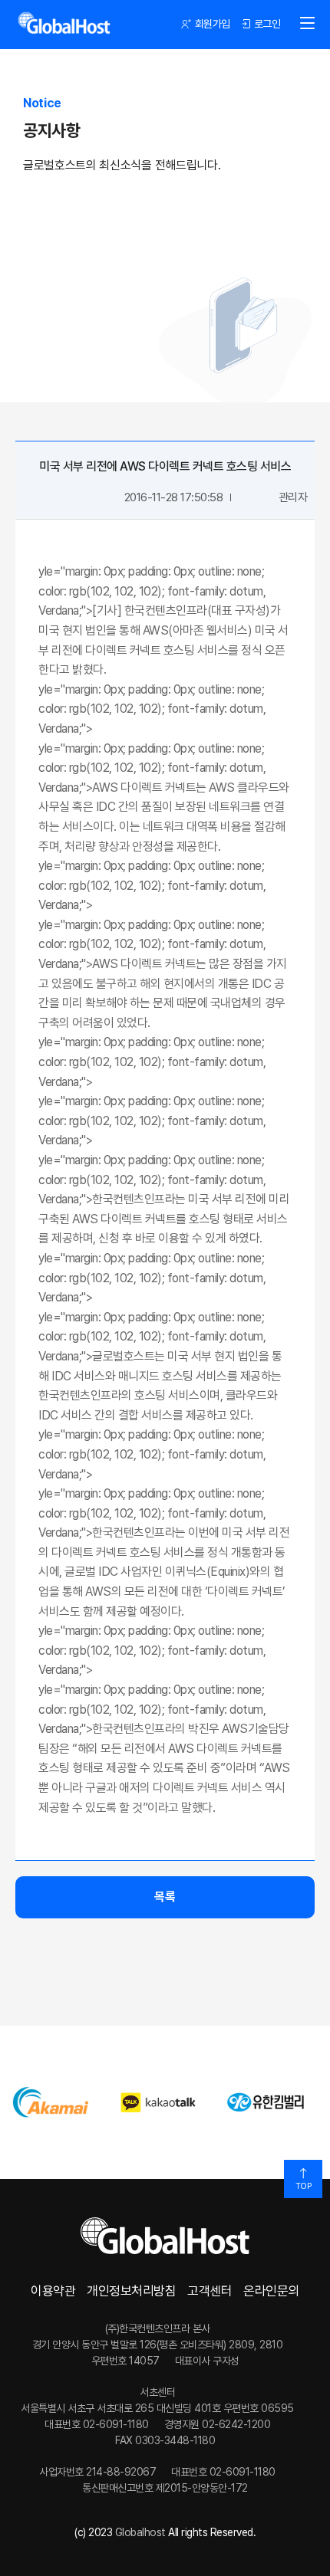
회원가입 (213, 24)
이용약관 (53, 2291)
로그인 (267, 24)
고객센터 (210, 2291)
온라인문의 (271, 2291)
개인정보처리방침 (131, 2291)
